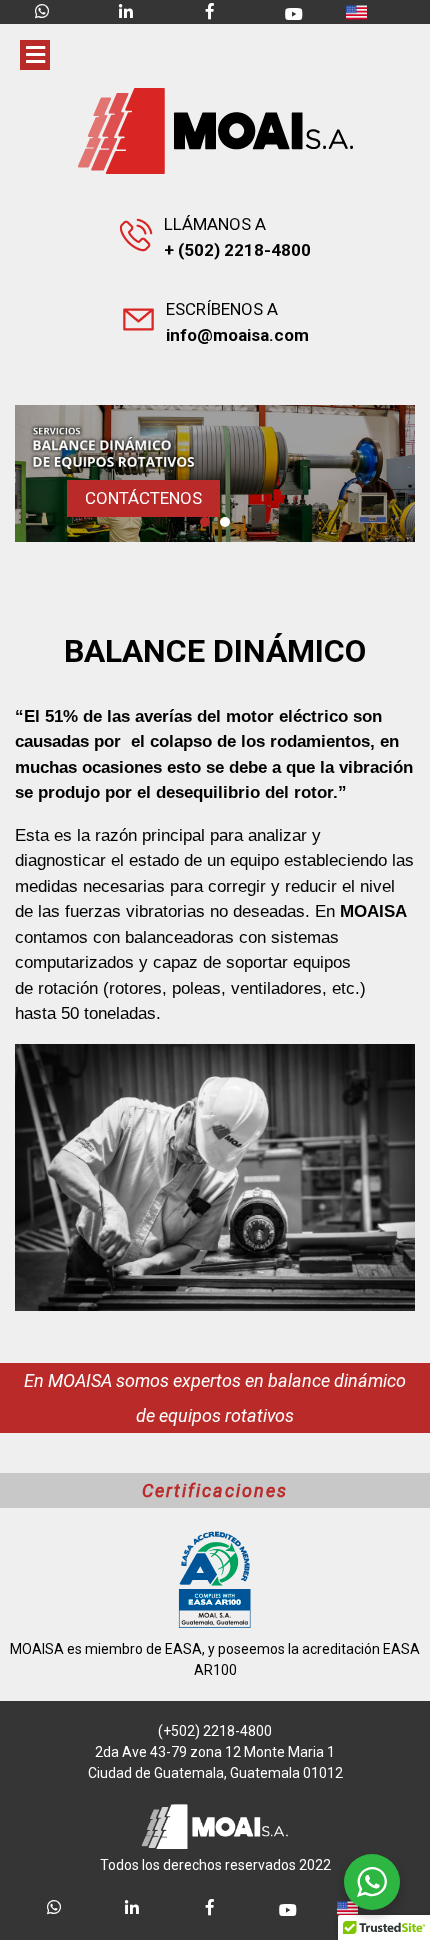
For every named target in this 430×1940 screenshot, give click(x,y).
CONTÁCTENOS (143, 498)
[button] (205, 522)
